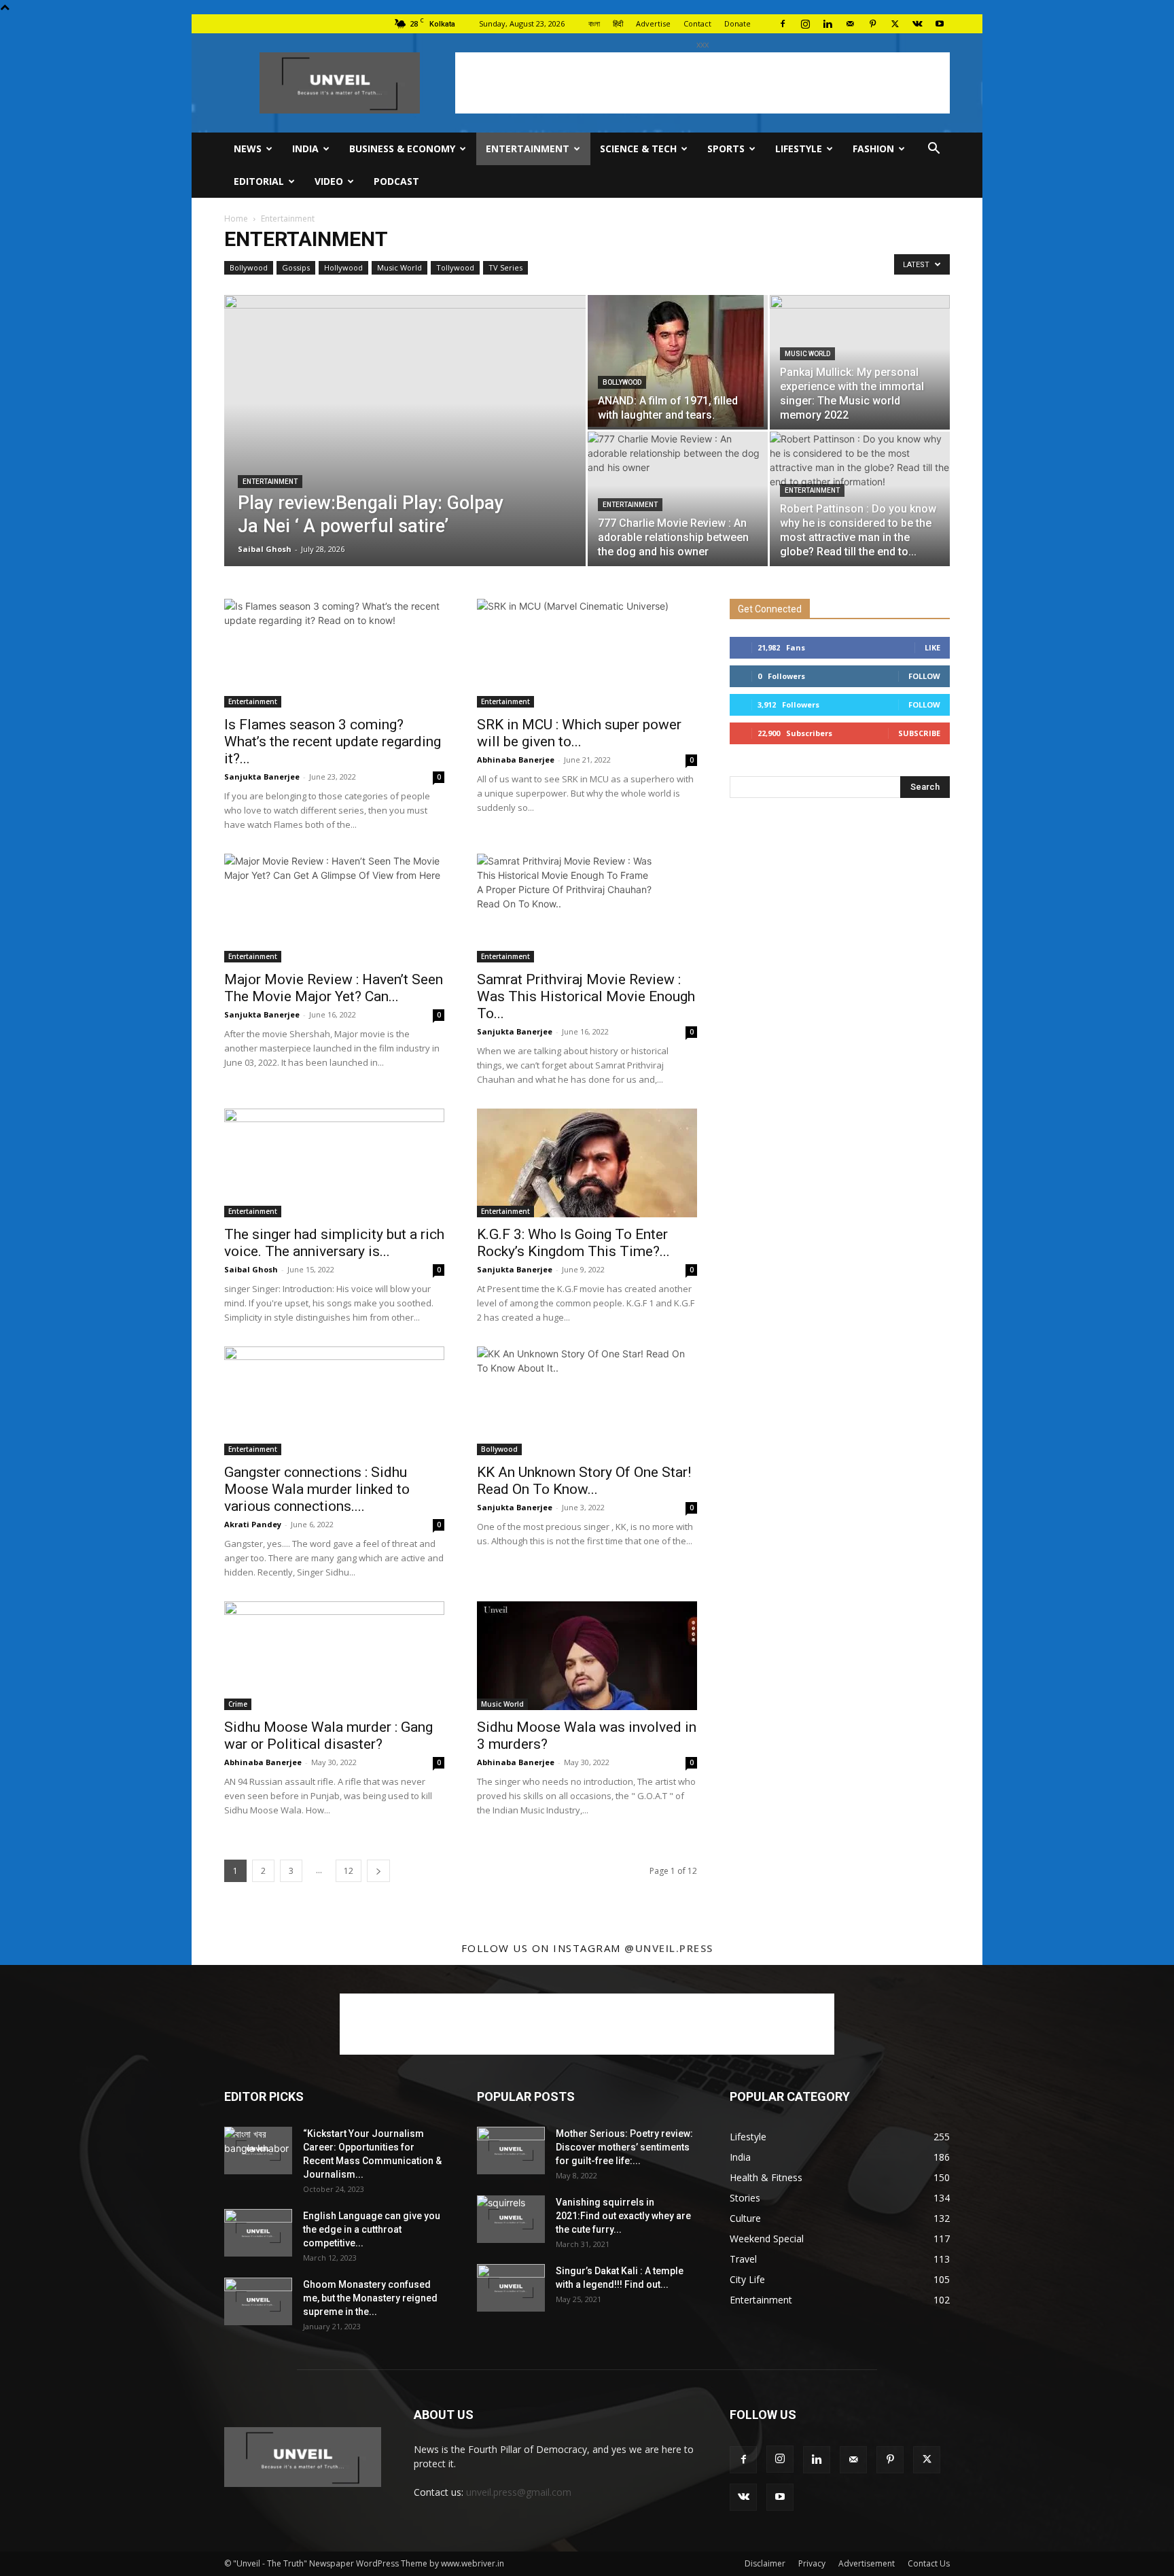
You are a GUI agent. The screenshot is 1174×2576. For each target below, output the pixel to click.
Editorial (259, 181)
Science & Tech (638, 149)
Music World (399, 267)
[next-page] (378, 1871)
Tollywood (455, 267)
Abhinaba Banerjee (516, 760)
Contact (697, 23)
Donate (737, 23)
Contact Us (929, 2563)
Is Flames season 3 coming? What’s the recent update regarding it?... (333, 742)
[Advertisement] (702, 83)
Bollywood (249, 267)
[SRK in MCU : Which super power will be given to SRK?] (587, 653)
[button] (933, 150)
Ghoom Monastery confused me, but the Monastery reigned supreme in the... (370, 2298)
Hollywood (343, 267)
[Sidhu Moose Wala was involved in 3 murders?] (587, 1656)
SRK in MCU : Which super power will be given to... (579, 733)
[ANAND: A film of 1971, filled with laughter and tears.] (678, 361)
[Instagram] (805, 24)
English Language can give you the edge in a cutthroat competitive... (372, 2229)
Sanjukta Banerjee (262, 777)
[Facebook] (783, 24)
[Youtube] (940, 24)
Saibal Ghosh (265, 549)
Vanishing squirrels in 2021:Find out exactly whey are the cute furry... (623, 2216)
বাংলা (594, 23)
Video (329, 181)
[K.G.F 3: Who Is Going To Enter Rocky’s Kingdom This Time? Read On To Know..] (587, 1163)
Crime (238, 1704)
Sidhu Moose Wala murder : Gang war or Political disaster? (328, 1736)
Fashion (873, 149)
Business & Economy (402, 149)
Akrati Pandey (253, 1524)
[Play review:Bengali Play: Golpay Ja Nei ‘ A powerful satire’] (405, 452)
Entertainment (528, 149)
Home (236, 219)
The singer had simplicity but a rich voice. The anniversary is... (334, 1243)
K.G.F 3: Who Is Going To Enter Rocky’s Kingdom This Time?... (573, 1243)
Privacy (812, 2563)
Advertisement (867, 2563)
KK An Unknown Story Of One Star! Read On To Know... (584, 1481)
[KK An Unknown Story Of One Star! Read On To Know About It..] (587, 1401)
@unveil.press (669, 1948)
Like (932, 647)
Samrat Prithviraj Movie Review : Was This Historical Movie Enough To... (586, 996)
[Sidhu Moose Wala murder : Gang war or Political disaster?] (334, 1656)
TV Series (505, 267)
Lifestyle (799, 149)
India (305, 149)
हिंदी (618, 23)
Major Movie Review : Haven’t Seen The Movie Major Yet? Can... (334, 988)
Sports (726, 149)
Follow (924, 676)
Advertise (653, 23)
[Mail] (850, 24)
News (248, 149)
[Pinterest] (872, 24)
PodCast (396, 181)
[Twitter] (895, 24)
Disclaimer (765, 2563)
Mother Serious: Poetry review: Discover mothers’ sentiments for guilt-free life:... (624, 2147)
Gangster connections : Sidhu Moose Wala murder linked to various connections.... (317, 1489)
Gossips (296, 267)
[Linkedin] (828, 24)
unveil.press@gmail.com (519, 2492)
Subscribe (919, 733)
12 (349, 1871)
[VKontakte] (917, 24)
